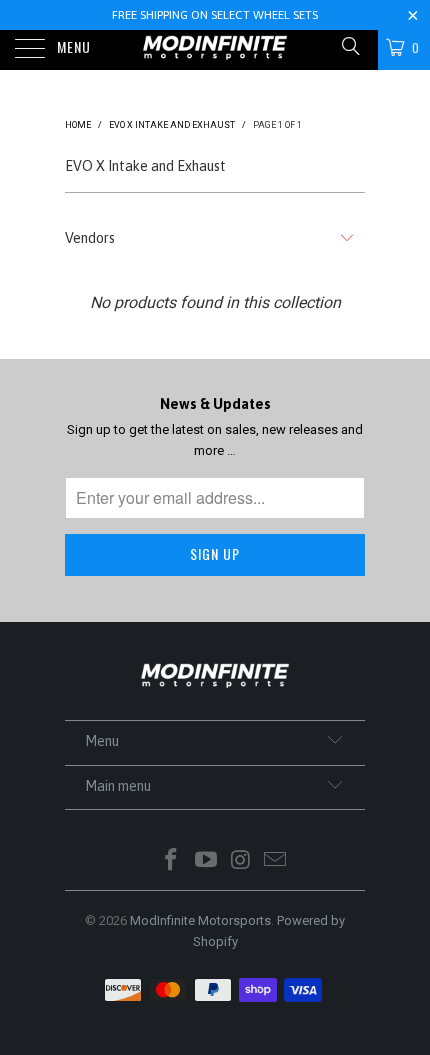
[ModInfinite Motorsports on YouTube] (207, 861)
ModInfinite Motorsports (200, 920)
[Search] (349, 46)
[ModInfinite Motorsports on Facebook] (172, 861)
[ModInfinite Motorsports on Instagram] (242, 861)
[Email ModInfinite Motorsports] (276, 861)
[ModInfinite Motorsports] (215, 50)
